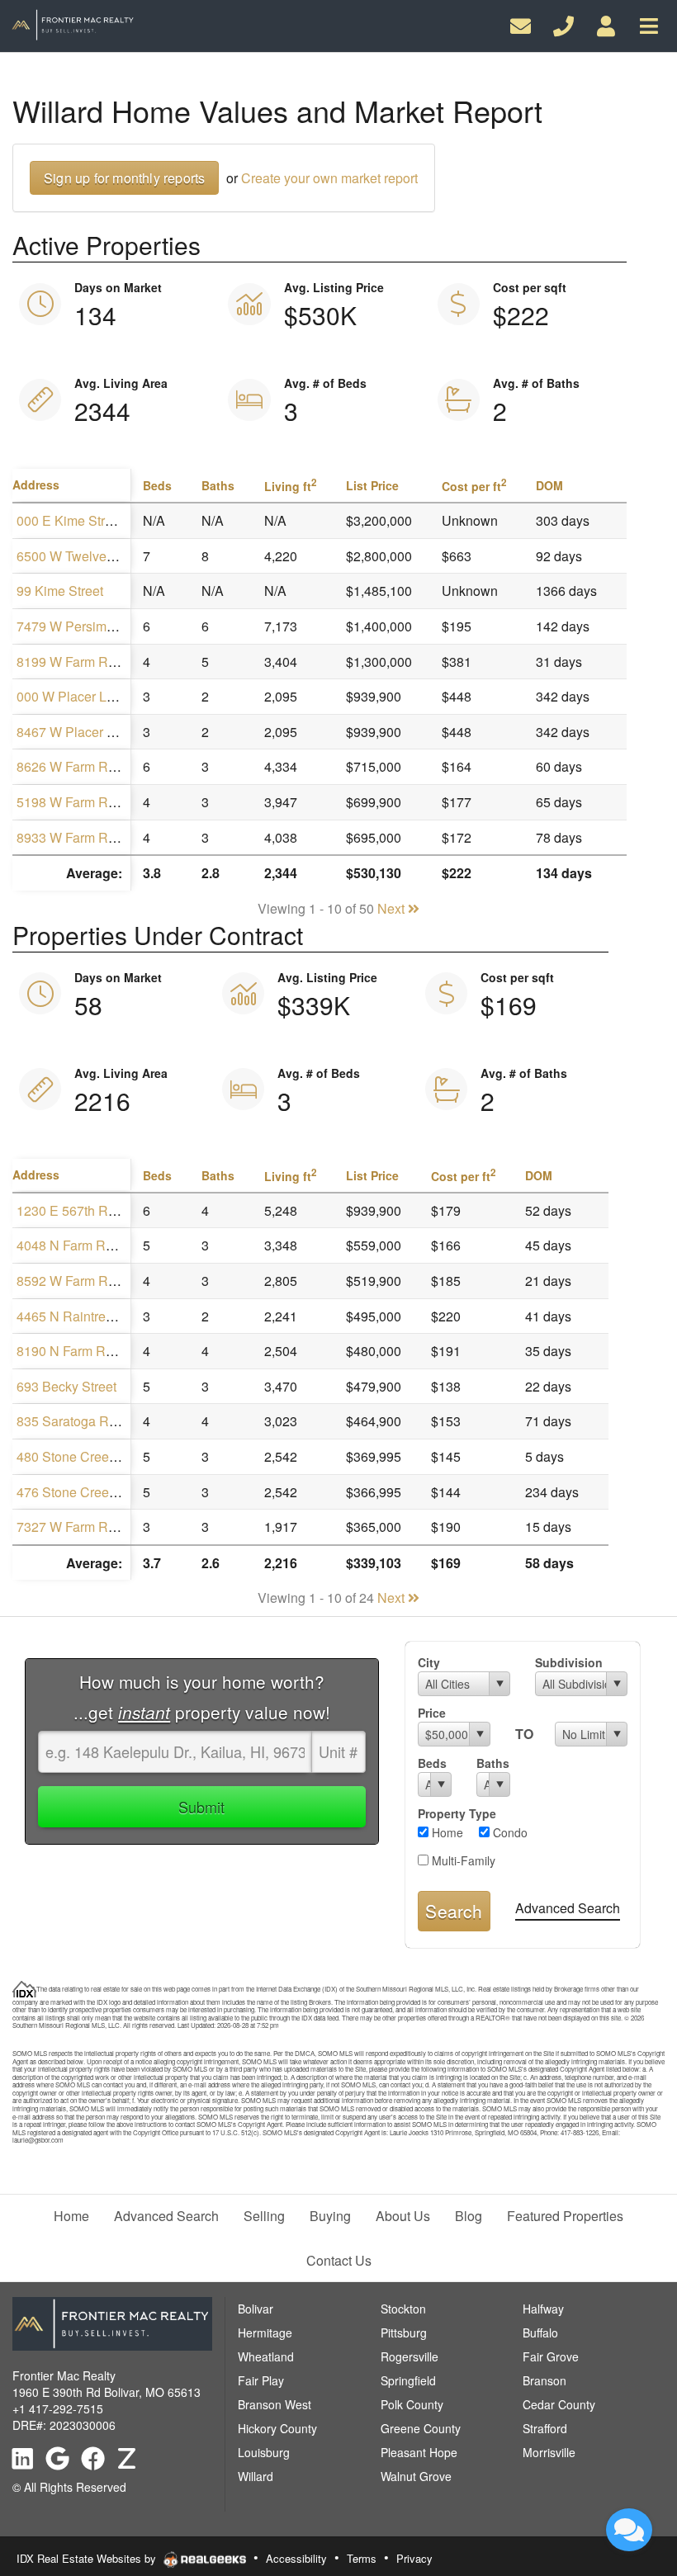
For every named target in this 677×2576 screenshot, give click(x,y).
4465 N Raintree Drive (82, 1316)
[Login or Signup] (606, 24)
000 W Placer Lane (73, 696)
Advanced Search (568, 1908)
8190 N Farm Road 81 (81, 1351)
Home (446, 1832)
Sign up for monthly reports (124, 178)
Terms (362, 2558)
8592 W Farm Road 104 (86, 1281)
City (429, 1662)
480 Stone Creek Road (84, 1456)
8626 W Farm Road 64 (83, 766)
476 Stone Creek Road (84, 1492)
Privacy (414, 2558)
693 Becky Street (66, 1386)
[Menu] (649, 24)
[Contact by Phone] (563, 24)
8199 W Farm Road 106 (86, 662)
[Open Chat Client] (629, 2530)
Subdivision (569, 1662)
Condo (509, 1832)
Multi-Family (462, 1860)
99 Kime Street (60, 591)
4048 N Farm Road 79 (81, 1245)
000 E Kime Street (70, 520)
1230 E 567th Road (73, 1210)
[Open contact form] (521, 24)
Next (393, 908)
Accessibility (296, 2558)
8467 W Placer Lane (76, 732)
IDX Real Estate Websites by (88, 2558)
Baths (493, 1763)
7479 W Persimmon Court (92, 626)
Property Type (457, 1813)
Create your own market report (329, 178)
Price (432, 1713)
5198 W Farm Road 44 (83, 802)
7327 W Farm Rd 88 (75, 1527)
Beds (432, 1763)
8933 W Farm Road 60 (83, 837)
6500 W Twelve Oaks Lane (95, 556)
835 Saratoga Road (74, 1421)
